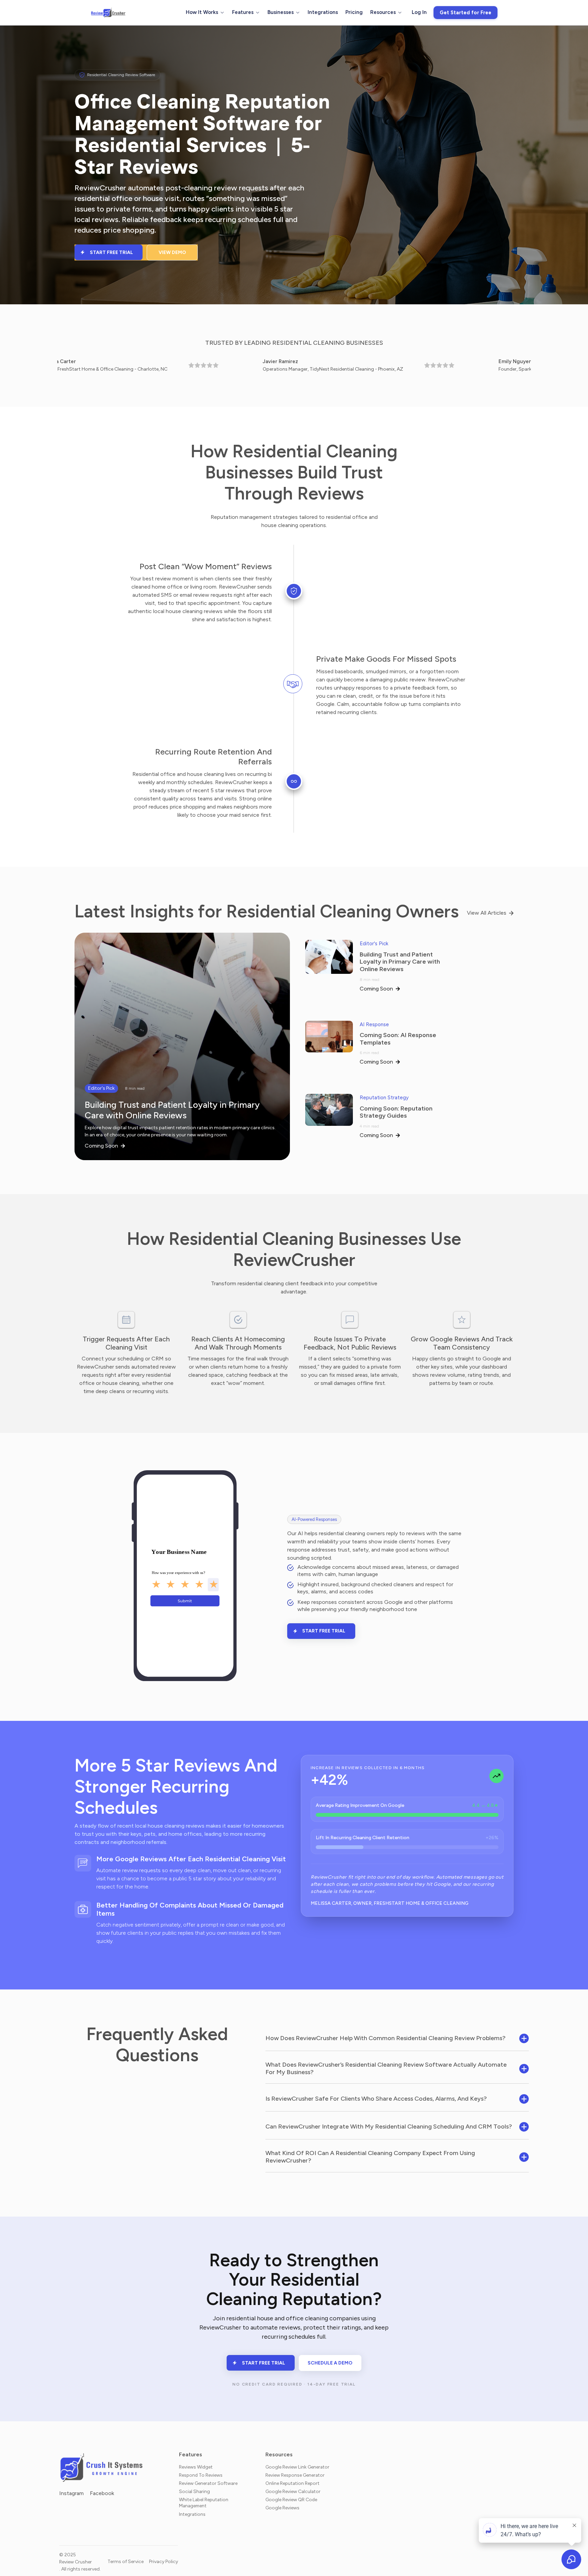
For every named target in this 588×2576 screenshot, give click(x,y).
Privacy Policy (164, 2562)
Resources (383, 12)
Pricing (354, 12)
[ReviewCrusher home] (108, 13)
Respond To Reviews (201, 2475)
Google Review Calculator (293, 2491)
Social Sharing (194, 2491)
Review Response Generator (295, 2475)
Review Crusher (76, 2562)
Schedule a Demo (330, 2363)
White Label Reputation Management (204, 2503)
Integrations (323, 12)
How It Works (202, 12)
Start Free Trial (111, 252)
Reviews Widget (196, 2467)
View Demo (172, 252)
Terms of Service (126, 2562)
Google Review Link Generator (297, 2467)
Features (243, 12)
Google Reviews (282, 2508)
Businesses (281, 12)
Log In (419, 12)
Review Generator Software (208, 2483)
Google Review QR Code (291, 2499)
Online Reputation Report (292, 2483)
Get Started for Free (465, 13)
